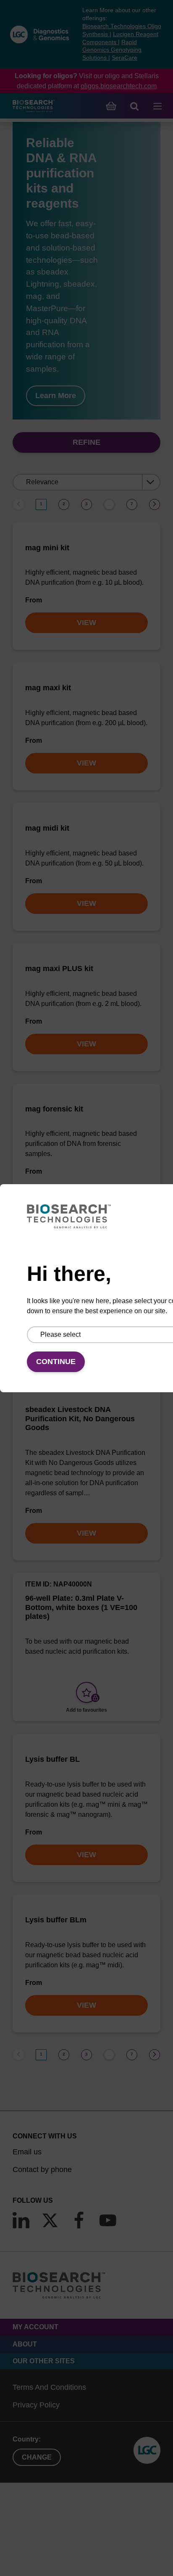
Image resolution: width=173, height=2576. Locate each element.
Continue (56, 1362)
